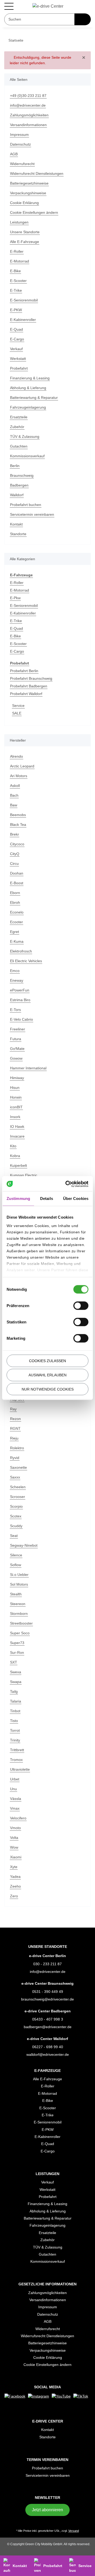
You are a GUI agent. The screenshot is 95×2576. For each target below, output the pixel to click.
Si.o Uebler (20, 1575)
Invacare (18, 1137)
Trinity (16, 1741)
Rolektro (17, 1448)
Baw (14, 805)
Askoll (15, 786)
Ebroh (15, 903)
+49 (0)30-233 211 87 (28, 96)
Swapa (16, 1682)
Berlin (15, 466)
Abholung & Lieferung (29, 388)
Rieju (15, 1439)
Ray (13, 1409)
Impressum (20, 135)
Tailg (14, 1692)
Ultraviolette (21, 1770)
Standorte (19, 534)
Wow (14, 1848)
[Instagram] (47, 2396)
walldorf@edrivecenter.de (47, 2055)
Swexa (16, 1672)
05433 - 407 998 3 (48, 2020)
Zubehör (18, 427)
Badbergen (20, 486)
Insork (15, 1117)
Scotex (16, 1517)
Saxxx (15, 1478)
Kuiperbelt (19, 1166)
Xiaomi (16, 1857)
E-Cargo (17, 339)
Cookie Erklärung (25, 203)
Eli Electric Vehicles (27, 961)
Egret (15, 932)
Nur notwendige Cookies (48, 1389)
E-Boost (17, 883)
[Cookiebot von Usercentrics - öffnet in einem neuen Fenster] (67, 1184)
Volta (14, 1838)
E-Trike (16, 291)
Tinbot (16, 1711)
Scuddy (16, 1526)
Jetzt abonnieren (47, 2518)
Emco (15, 971)
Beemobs (18, 815)
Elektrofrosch (22, 952)
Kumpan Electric (25, 1176)
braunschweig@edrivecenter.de (47, 2000)
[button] (48, 2071)
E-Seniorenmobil (25, 301)
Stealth (16, 1594)
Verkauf (17, 349)
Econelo (17, 913)
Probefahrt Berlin (25, 671)
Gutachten (19, 447)
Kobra (15, 1156)
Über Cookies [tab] (76, 1198)
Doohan (17, 874)
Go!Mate (17, 1049)
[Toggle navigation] (9, 6)
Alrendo (17, 757)
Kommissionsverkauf (28, 456)
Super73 (17, 1643)
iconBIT (16, 1107)
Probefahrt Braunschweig (33, 679)
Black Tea (18, 825)
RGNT (15, 1429)
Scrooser (18, 1497)
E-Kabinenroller (24, 320)
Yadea (15, 1877)
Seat (14, 1536)
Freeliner (18, 1029)
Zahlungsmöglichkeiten (31, 115)
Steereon (18, 1604)
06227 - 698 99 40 (48, 2047)
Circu (15, 864)
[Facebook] (23, 2396)
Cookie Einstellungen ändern (35, 213)
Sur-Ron (17, 1653)
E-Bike (15, 271)
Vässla (16, 1799)
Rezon (15, 1419)
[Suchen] (83, 20)
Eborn (15, 893)
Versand (75, 2540)
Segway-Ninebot (24, 1546)
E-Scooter (18, 281)
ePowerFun (20, 991)
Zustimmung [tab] (18, 1198)
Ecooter (17, 922)
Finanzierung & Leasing (31, 378)
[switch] (81, 1306)
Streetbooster (22, 1624)
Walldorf (18, 495)
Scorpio (17, 1507)
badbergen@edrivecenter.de (48, 2027)
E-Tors (16, 1010)
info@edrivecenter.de (29, 106)
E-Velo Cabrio (22, 1020)
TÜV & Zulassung (25, 437)
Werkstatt (18, 359)
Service (18, 706)
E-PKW (16, 310)
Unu (14, 1789)
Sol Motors (19, 1585)
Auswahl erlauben (47, 1375)
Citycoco (17, 844)
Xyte (14, 1867)
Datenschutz (21, 145)
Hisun (15, 1088)
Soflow (16, 1565)
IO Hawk (17, 1127)
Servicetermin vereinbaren (34, 515)
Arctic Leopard (23, 766)
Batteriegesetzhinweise (31, 184)
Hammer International (30, 1068)
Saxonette (19, 1468)
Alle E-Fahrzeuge (25, 242)
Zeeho (15, 1887)
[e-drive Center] (48, 6)
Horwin (16, 1098)
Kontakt (17, 525)
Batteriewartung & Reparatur (36, 398)
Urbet (15, 1780)
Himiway (18, 1078)
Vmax (15, 1809)
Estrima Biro (21, 1000)
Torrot (15, 1731)
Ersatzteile (19, 417)
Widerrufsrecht (23, 164)
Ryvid (15, 1458)
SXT (13, 1663)
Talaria (16, 1702)
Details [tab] (47, 1198)
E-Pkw (15, 598)
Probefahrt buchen (27, 505)
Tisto (14, 1721)
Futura (16, 1039)
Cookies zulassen (47, 1361)
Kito (13, 1146)
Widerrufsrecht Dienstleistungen (39, 174)
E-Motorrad (20, 262)
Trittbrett (18, 1750)
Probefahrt (20, 369)
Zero (14, 1896)
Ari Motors (19, 776)
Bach (14, 796)
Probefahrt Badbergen (30, 686)
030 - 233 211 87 (48, 1964)
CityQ (15, 854)
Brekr (15, 835)
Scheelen (18, 1487)
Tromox (17, 1760)
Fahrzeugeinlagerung (29, 408)
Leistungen (20, 223)
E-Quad (17, 330)
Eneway (17, 981)
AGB (14, 154)
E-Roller (17, 252)
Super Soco (20, 1633)
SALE (16, 714)
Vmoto (16, 1828)
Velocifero (19, 1818)
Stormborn (20, 1614)
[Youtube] (70, 2396)
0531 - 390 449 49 (48, 1992)
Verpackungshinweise (29, 193)
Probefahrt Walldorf (28, 694)
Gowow (16, 1059)
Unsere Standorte (26, 232)
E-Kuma (17, 942)
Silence (16, 1555)
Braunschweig (23, 476)
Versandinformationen (30, 125)
